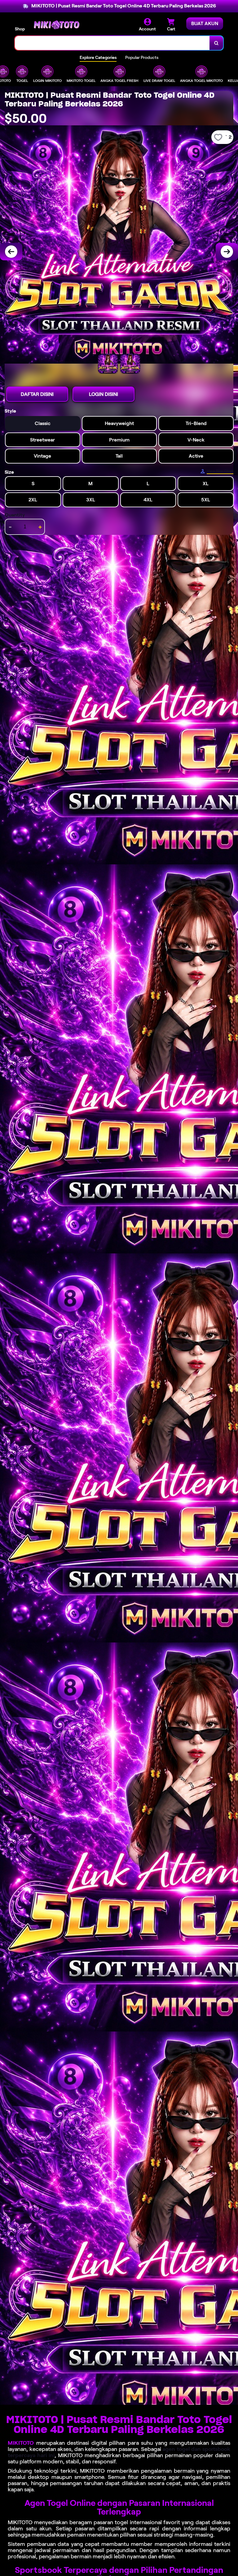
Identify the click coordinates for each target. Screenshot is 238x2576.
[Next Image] (227, 252)
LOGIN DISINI (104, 394)
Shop (20, 29)
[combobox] (112, 43)
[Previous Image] (11, 252)
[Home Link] (57, 25)
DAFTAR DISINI (37, 394)
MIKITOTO (21, 2443)
